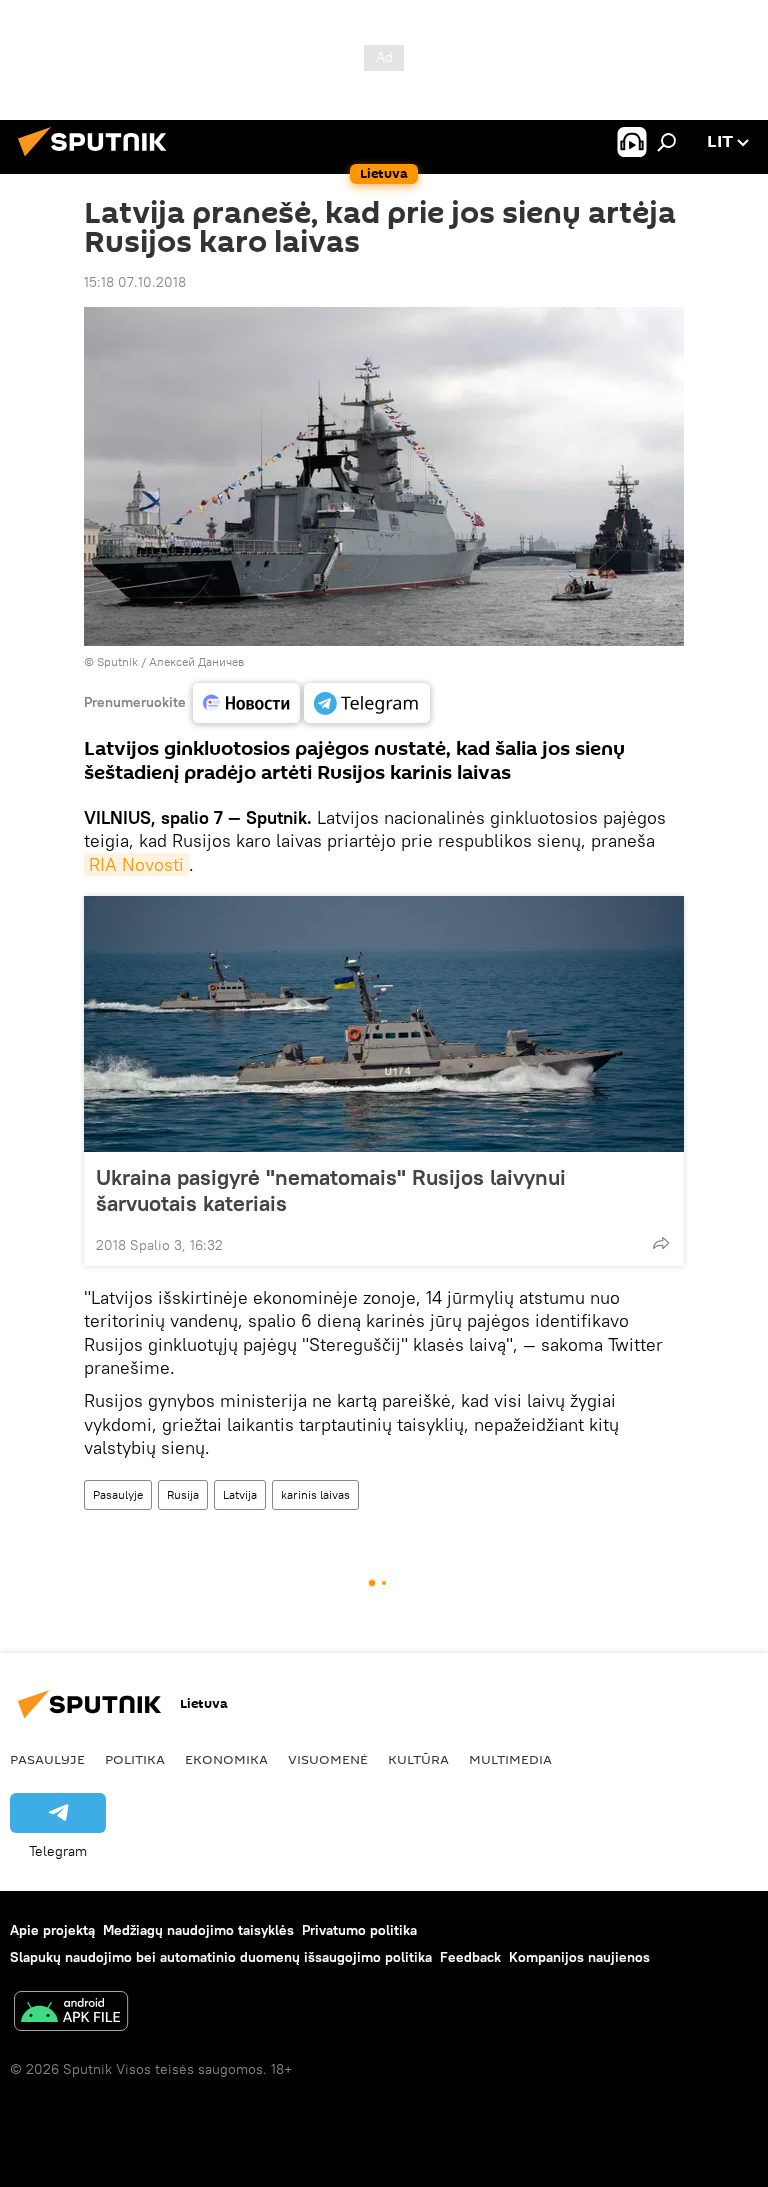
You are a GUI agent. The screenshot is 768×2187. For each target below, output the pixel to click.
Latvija (240, 1494)
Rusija (183, 1494)
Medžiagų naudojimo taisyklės (198, 1930)
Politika (135, 1759)
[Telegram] (367, 703)
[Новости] (246, 703)
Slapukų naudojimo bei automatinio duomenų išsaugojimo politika (221, 1957)
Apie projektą (52, 1930)
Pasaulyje (118, 1494)
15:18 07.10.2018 (135, 282)
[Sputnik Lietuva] (98, 159)
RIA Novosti (136, 864)
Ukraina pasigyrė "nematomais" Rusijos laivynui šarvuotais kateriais (331, 1190)
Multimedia (510, 1759)
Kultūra (418, 1759)
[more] (661, 1243)
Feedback (470, 1957)
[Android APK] (71, 2013)
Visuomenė (328, 1759)
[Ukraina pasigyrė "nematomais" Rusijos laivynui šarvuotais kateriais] (384, 1024)
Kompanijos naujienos (579, 1957)
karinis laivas (315, 1494)
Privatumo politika (359, 1930)
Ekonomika (226, 1759)
